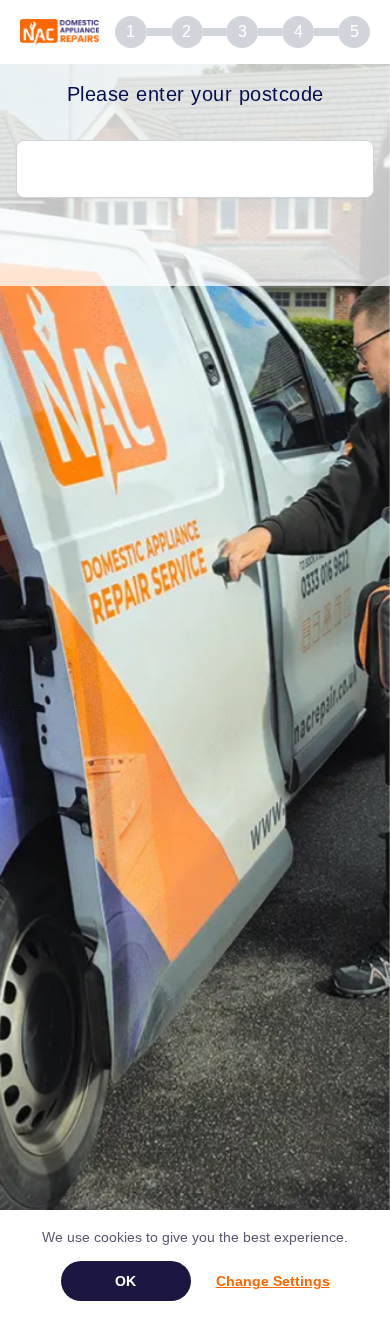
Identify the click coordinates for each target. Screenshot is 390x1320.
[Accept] (126, 1281)
